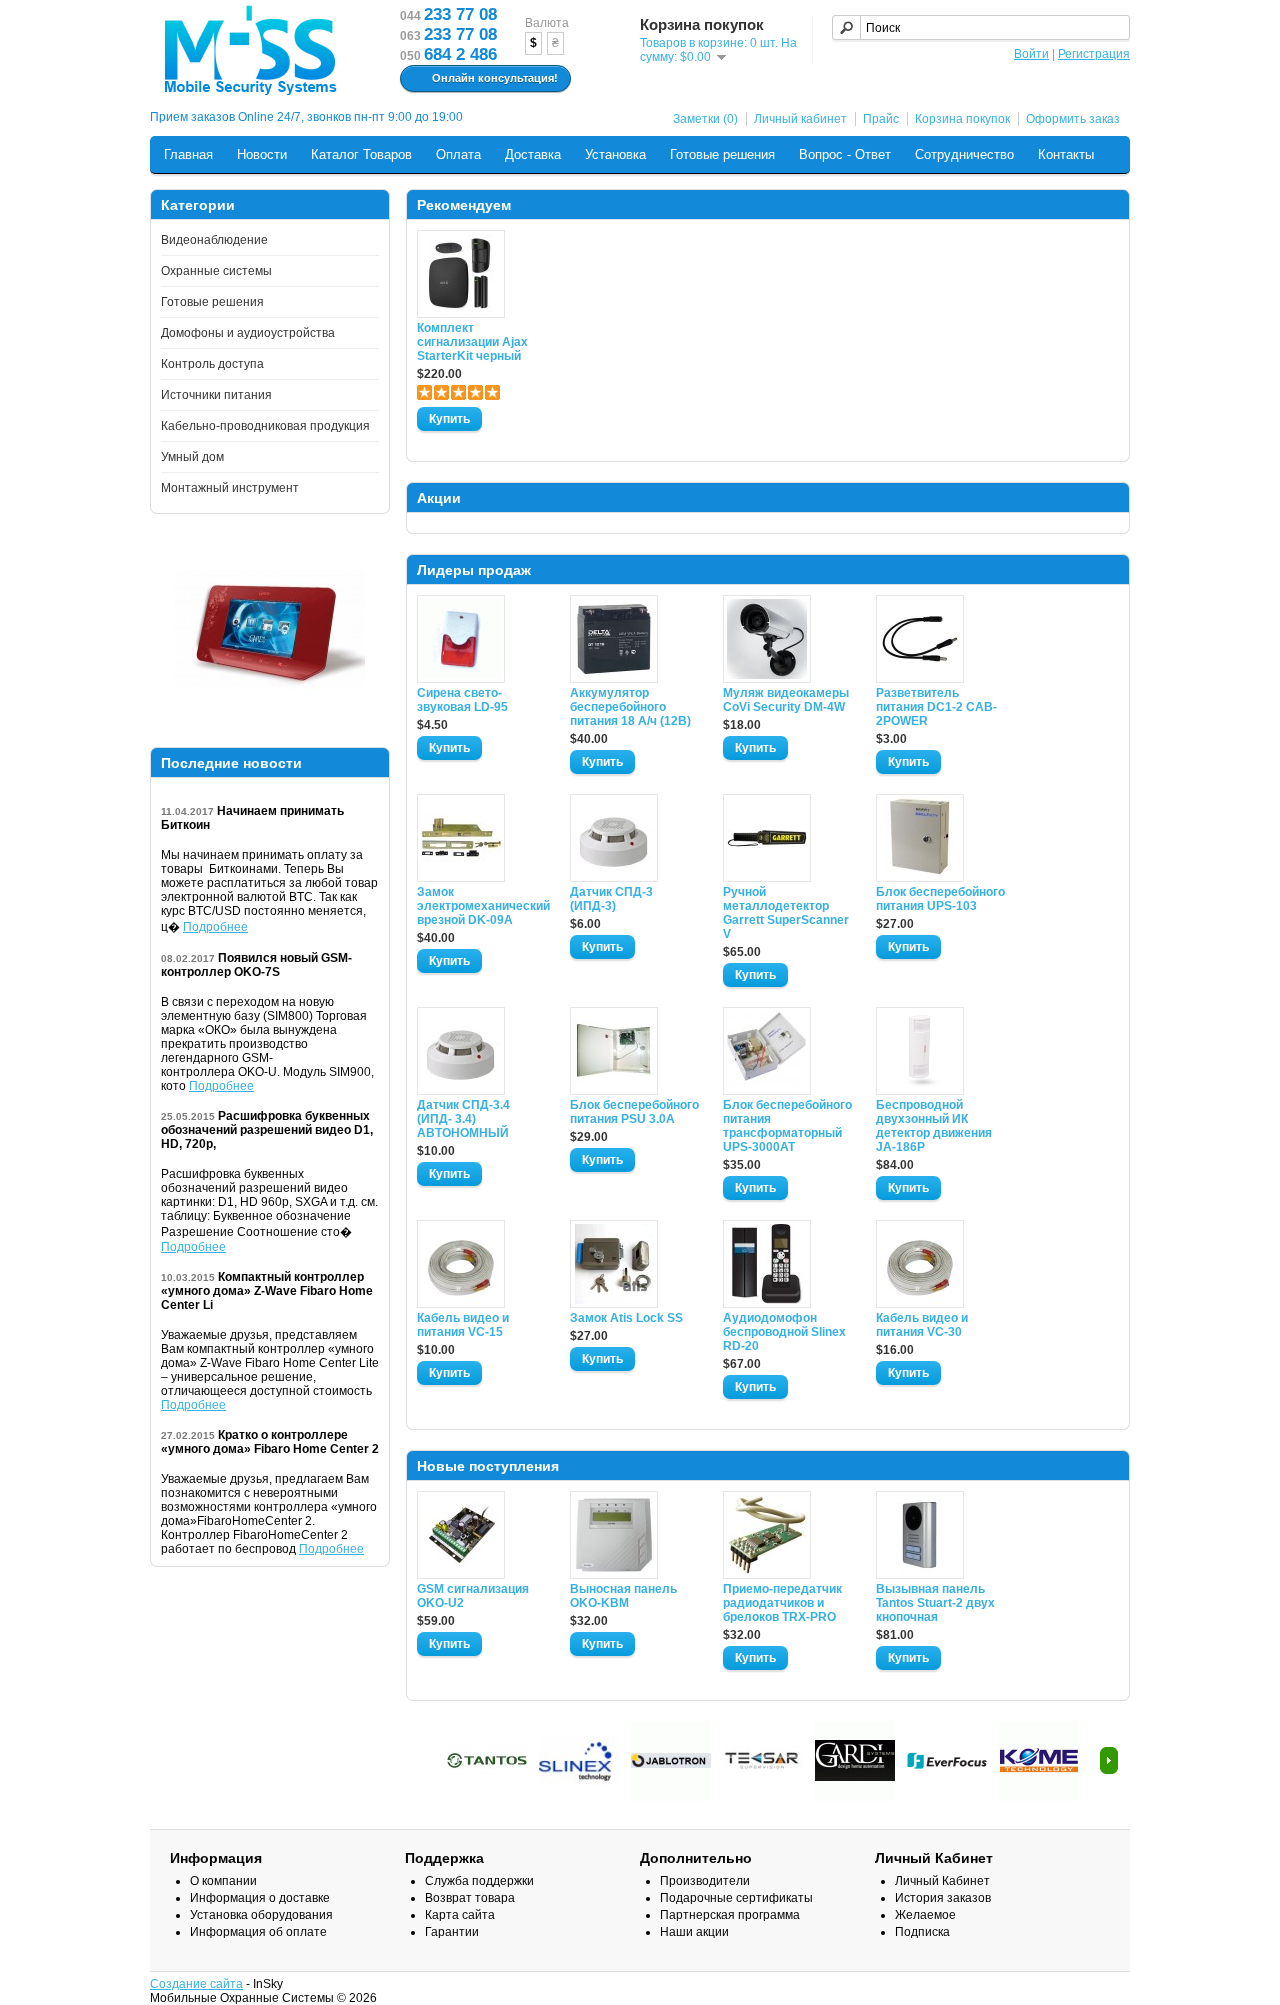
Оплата (458, 154)
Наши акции (694, 1932)
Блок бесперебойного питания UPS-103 (940, 899)
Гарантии (452, 1932)
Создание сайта (196, 1984)
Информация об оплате (258, 1932)
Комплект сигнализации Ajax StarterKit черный (472, 342)
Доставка (533, 154)
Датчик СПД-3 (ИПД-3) (611, 899)
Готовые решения (722, 154)
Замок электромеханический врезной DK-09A (482, 906)
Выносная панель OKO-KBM (623, 1596)
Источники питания (216, 395)
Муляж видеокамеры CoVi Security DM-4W (786, 700)
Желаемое (925, 1915)
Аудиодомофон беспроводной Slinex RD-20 (784, 1332)
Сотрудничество (964, 154)
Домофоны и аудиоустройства (248, 333)
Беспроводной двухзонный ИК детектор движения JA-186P (934, 1126)
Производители (705, 1881)
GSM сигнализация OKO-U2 (473, 1596)
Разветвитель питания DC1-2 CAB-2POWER (936, 707)
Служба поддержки (479, 1881)
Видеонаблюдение (214, 240)
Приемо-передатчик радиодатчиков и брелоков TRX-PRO (782, 1603)
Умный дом (192, 457)
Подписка (922, 1932)
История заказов (943, 1898)
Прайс (881, 119)
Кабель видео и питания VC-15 (463, 1325)
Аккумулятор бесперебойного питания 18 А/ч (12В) (630, 707)
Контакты (1066, 154)
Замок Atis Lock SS (626, 1318)
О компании (223, 1881)
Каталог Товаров (361, 154)
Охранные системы (216, 271)
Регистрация (1094, 54)
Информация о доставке (260, 1898)
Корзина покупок (962, 119)
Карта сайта (460, 1915)
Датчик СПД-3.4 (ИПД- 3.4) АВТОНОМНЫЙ (463, 1119)
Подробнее (215, 927)
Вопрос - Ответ (845, 154)
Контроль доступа (212, 364)
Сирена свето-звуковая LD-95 (462, 700)
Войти (1031, 54)
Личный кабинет (800, 119)
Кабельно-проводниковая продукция (265, 426)
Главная (188, 154)
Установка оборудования (261, 1915)
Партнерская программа (730, 1915)
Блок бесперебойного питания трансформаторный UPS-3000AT (787, 1126)
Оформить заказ (1073, 119)
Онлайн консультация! (495, 78)
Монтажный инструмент (230, 488)
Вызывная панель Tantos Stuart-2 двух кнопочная (935, 1603)
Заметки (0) (705, 119)
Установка (615, 154)
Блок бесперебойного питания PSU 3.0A (634, 1112)
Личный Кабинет (942, 1881)
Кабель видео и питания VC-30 (922, 1325)
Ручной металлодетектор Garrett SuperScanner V (786, 913)
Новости (262, 154)
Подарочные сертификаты (736, 1898)
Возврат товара (470, 1898)
